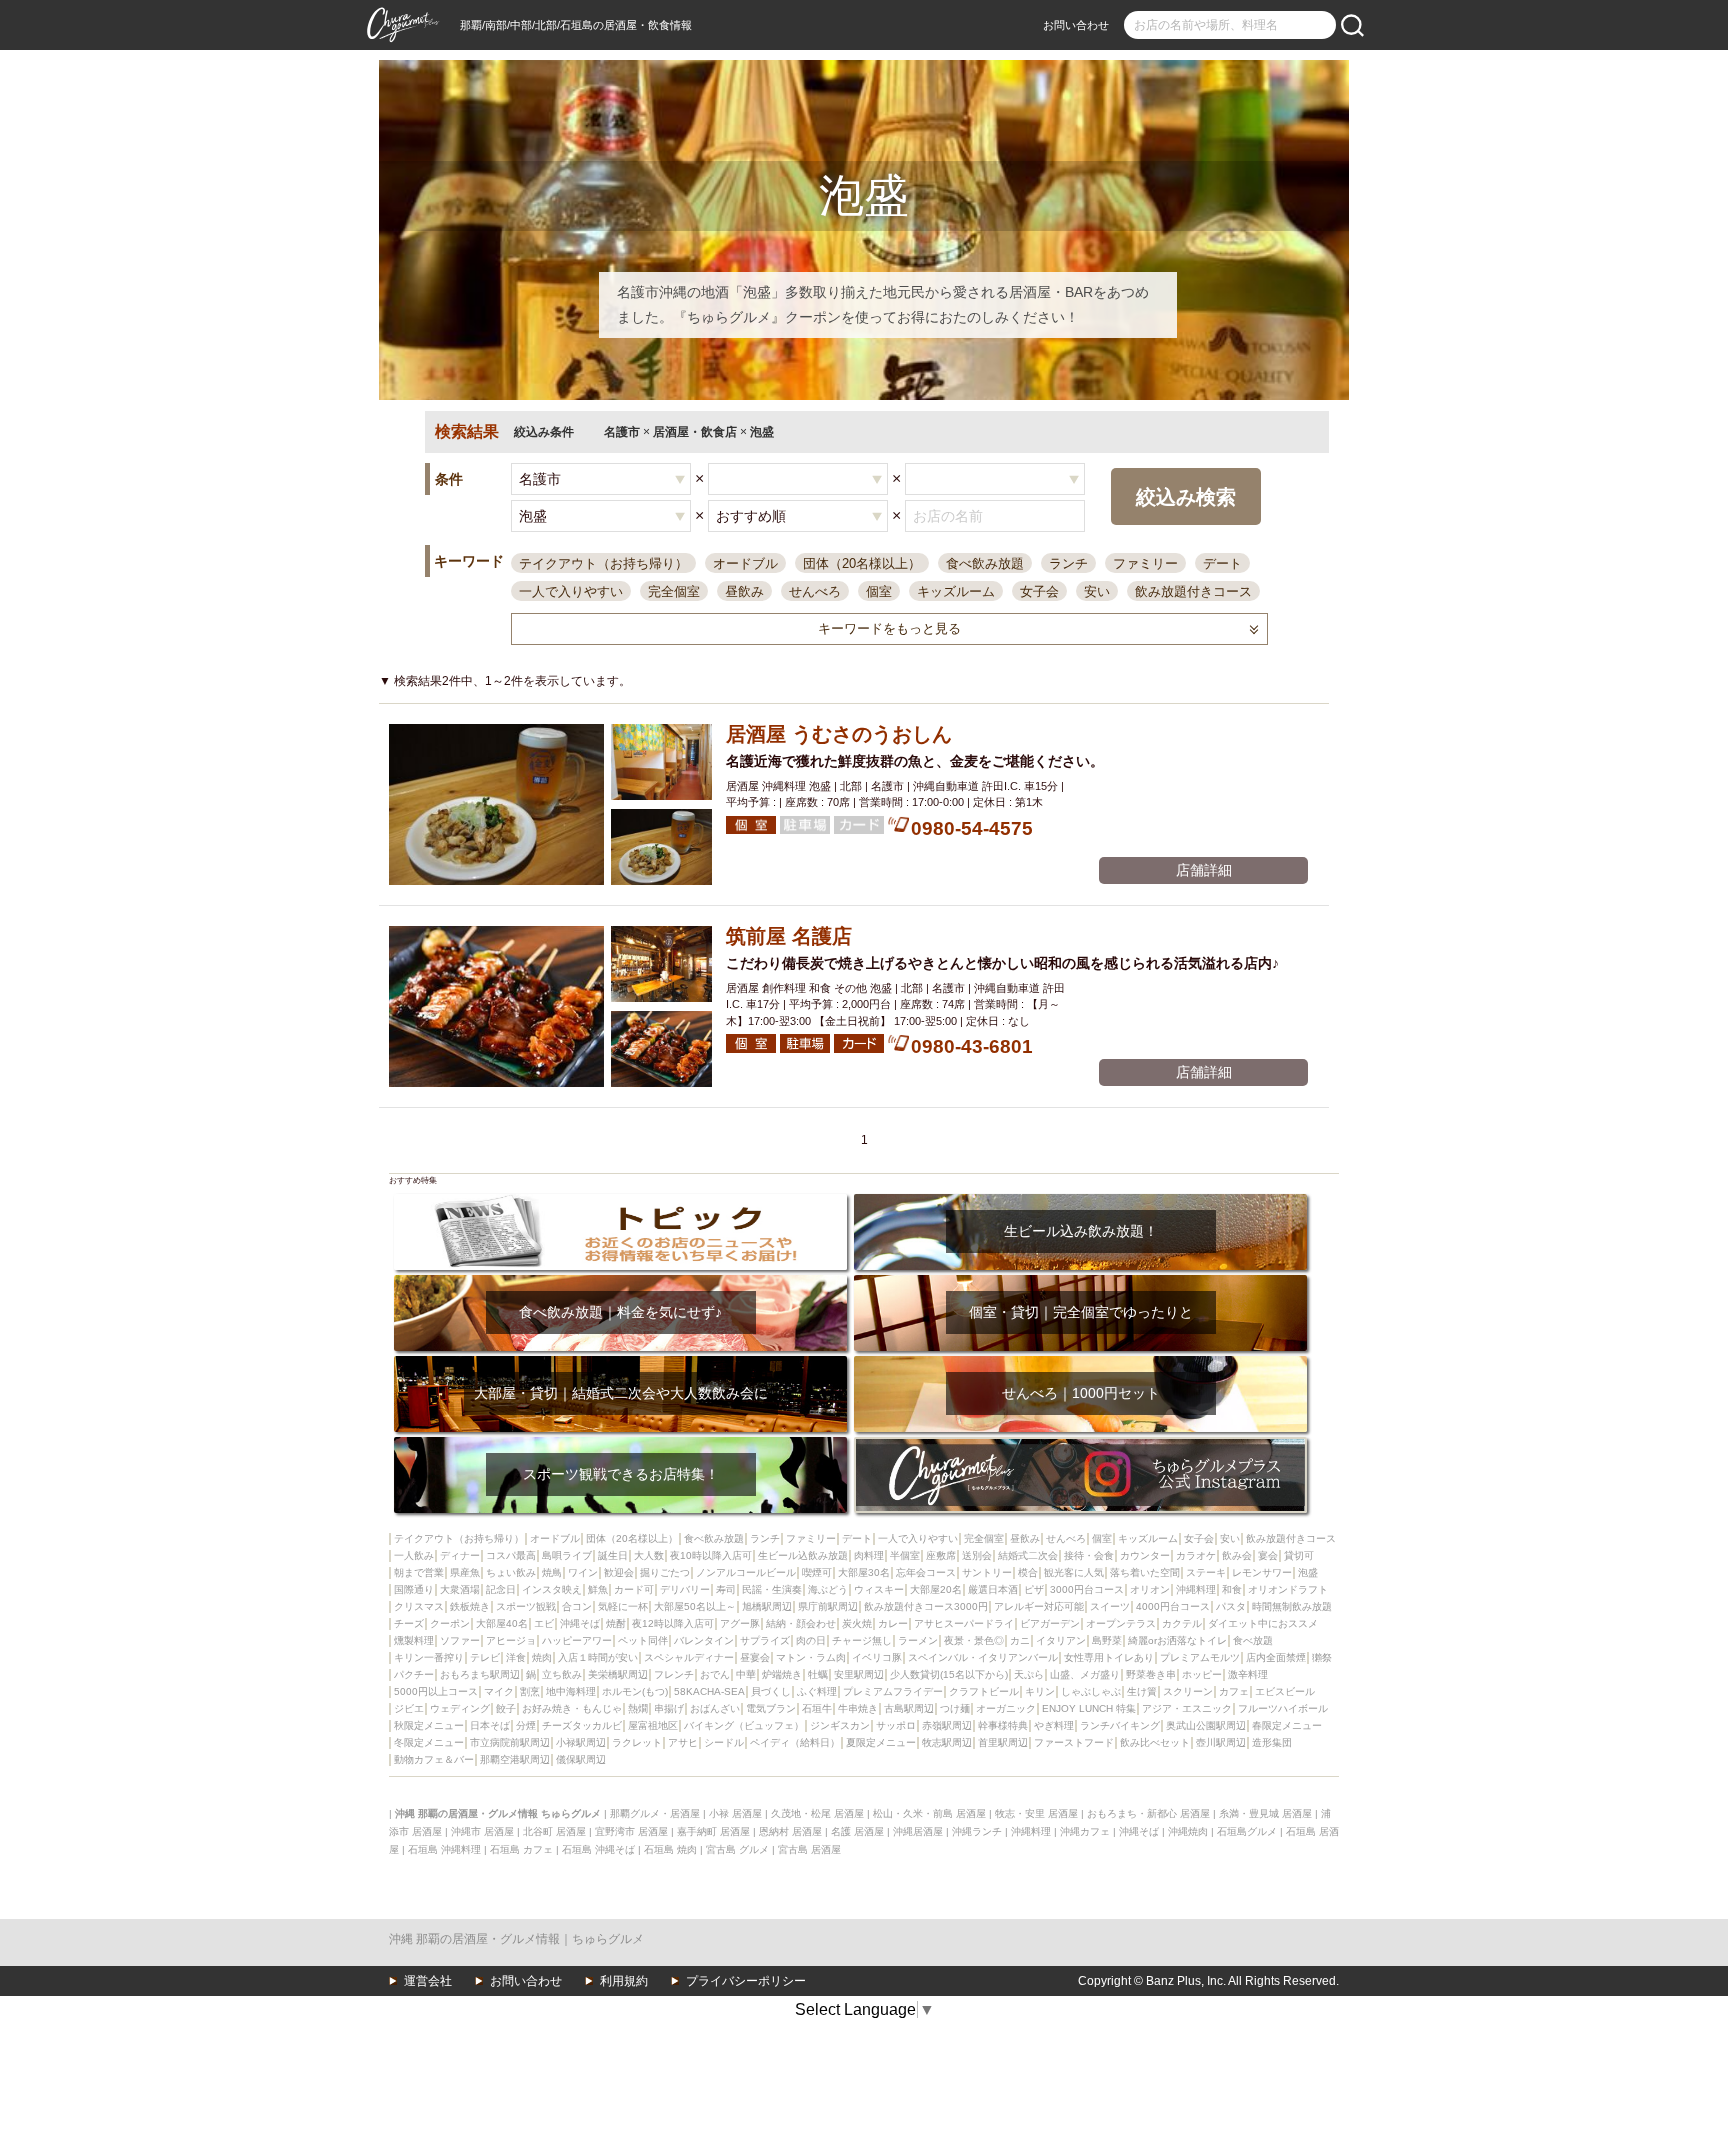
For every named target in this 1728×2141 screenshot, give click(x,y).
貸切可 (1299, 1555)
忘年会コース (926, 1572)
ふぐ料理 (817, 1691)
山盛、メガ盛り (1085, 1674)
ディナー (460, 1555)
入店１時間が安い (598, 1657)
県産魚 (465, 1572)
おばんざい (715, 1708)
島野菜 (1107, 1640)
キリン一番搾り (429, 1657)
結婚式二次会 (1028, 1555)
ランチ (1068, 563)
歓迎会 (619, 1572)
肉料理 (869, 1555)
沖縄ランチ (977, 1831)
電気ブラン (771, 1708)
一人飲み (414, 1555)
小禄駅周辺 (581, 1742)
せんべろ (815, 591)
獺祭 (1322, 1657)
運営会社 (428, 1981)
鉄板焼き (470, 1606)
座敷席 (941, 1555)
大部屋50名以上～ (695, 1606)
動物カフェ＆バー (434, 1759)
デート (1222, 563)
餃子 (506, 1708)
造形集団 (1272, 1742)
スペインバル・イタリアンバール (983, 1657)
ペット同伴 (643, 1640)
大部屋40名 (502, 1623)
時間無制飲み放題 (1292, 1606)
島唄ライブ (567, 1555)
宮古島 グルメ (737, 1849)
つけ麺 (955, 1708)
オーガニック (1006, 1708)
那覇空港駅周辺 (515, 1759)
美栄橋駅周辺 (618, 1674)
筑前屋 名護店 (789, 936)
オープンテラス (1121, 1623)
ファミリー (1145, 563)
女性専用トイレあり (1109, 1657)
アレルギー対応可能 (1039, 1606)
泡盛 (1308, 1572)
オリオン (1150, 1589)
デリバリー (685, 1589)
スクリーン (1188, 1691)
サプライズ (765, 1640)
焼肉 (542, 1657)
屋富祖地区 (653, 1725)
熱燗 (638, 1708)
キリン (1040, 1691)
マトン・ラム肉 (811, 1657)
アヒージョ (511, 1640)
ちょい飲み (511, 1572)
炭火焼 (857, 1623)
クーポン (450, 1623)
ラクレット (637, 1742)
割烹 (530, 1691)
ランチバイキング (1120, 1725)
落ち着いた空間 (1145, 1572)
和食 (1232, 1589)
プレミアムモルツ (1200, 1657)
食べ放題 (1253, 1640)
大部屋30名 (864, 1572)
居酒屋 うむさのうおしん (839, 734)
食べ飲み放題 (985, 563)
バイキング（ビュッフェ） (744, 1725)
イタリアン (1061, 1640)
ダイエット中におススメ (1263, 1623)
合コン (577, 1606)
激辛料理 (1248, 1674)
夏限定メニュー (881, 1742)
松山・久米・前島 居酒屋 (929, 1813)
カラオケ (1196, 1555)
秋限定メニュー (429, 1725)
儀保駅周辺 (581, 1759)
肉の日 (811, 1640)
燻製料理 (414, 1640)
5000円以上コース (436, 1691)
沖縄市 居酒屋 (482, 1831)
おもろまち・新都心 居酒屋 (1148, 1813)
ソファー (460, 1640)
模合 (1028, 1572)
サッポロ (896, 1725)
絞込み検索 (1186, 497)
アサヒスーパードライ (964, 1623)
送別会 (977, 1555)
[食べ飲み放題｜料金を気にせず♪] (620, 1281)
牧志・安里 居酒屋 (1036, 1813)
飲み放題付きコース (1193, 591)
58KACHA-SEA (709, 1691)
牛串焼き (858, 1708)
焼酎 (616, 1623)
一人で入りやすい (571, 591)
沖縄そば (580, 1623)
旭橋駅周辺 (767, 1606)
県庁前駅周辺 (828, 1606)
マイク (499, 1691)
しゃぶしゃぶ (1091, 1691)
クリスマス (419, 1606)
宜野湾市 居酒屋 (631, 1831)
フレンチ (674, 1674)
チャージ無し (862, 1640)
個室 (879, 591)
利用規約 (624, 1981)
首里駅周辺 (1003, 1742)
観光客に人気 (1074, 1572)
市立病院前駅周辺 (510, 1742)
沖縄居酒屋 (918, 1831)
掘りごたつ (665, 1572)
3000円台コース (1087, 1589)
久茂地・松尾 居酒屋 (817, 1813)
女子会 (1039, 591)
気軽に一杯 (623, 1606)
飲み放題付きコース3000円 (926, 1606)
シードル (724, 1742)
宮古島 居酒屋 (809, 1849)
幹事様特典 (1003, 1725)
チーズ (409, 1623)
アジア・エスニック (1187, 1708)
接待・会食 (1089, 1555)
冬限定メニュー (429, 1742)
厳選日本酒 (993, 1589)
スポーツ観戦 (526, 1606)
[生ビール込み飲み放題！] (1080, 1200)
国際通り (414, 1589)
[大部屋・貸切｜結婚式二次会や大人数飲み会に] (620, 1362)
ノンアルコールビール (746, 1572)
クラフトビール (984, 1691)
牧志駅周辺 (947, 1742)
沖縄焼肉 (1188, 1831)
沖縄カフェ (1085, 1831)
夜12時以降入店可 (673, 1623)
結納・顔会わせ (801, 1623)
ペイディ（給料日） (795, 1742)
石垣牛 (817, 1708)
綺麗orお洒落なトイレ (1177, 1640)
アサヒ (683, 1742)
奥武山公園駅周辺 (1206, 1725)
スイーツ (1110, 1606)
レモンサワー (1262, 1572)
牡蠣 (818, 1674)
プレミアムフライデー (893, 1691)
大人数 (649, 1555)
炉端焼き (782, 1674)
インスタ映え (552, 1589)
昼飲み (744, 591)
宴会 (1268, 1555)
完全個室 (674, 591)
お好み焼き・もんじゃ (572, 1708)
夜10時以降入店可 (711, 1555)
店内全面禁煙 (1276, 1657)
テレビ (485, 1657)
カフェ (1234, 1691)
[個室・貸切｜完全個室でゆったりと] (1080, 1281)
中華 (746, 1674)
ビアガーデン (1050, 1623)
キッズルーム (956, 591)
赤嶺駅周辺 (947, 1725)
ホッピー (1202, 1674)
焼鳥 (552, 1572)
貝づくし (771, 1691)
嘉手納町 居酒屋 (713, 1831)
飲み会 (1237, 1555)
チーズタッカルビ (582, 1725)
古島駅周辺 (909, 1708)
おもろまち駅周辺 (480, 1674)
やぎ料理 (1054, 1725)
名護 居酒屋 (857, 1831)
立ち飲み (562, 1674)
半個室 (905, 1555)
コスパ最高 (511, 1555)
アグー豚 (740, 1623)
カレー (893, 1623)
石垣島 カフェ (521, 1849)
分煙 (526, 1725)
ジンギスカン (840, 1725)
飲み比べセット (1155, 1742)
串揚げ (669, 1708)
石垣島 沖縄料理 (444, 1849)
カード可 (634, 1589)
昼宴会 (755, 1657)
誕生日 (613, 1555)
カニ (1020, 1640)
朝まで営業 (419, 1572)
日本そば (490, 1725)
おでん (715, 1674)
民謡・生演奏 (772, 1589)
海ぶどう (828, 1589)
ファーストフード (1074, 1742)
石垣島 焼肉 (670, 1849)
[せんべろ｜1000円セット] (1080, 1362)
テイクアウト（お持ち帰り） (603, 563)
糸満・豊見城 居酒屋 (1265, 1813)
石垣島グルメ (1247, 1831)
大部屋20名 (936, 1589)
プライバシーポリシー (746, 1981)
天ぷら (1029, 1674)
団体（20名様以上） (862, 563)
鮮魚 (598, 1589)
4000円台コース (1173, 1606)
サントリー (987, 1572)
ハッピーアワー (577, 1640)
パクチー (414, 1674)
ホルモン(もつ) (635, 1691)
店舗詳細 (1204, 870)
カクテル (1182, 1623)
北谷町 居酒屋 (554, 1831)
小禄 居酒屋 (735, 1813)
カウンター (1145, 1555)
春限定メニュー (1287, 1725)
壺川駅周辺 (1221, 1742)
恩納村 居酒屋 (790, 1831)
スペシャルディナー (689, 1657)
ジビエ (409, 1708)
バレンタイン (704, 1640)
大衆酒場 (460, 1589)
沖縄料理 (1196, 1589)
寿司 (726, 1589)
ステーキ (1206, 1572)
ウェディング (460, 1708)
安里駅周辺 (859, 1674)
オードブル (745, 563)
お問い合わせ (1076, 25)
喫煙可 (817, 1572)
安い (1097, 591)
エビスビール (1285, 1691)
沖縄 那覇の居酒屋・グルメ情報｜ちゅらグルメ (516, 1939)
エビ (544, 1623)
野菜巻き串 (1151, 1674)
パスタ (1231, 1606)
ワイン (583, 1572)
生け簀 (1142, 1691)
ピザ (1034, 1589)
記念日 (501, 1589)
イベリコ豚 (877, 1657)
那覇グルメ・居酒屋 (655, 1813)
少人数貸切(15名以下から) (949, 1674)
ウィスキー (879, 1589)
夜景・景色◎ (974, 1640)
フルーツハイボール (1283, 1708)
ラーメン (918, 1640)
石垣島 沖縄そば (598, 1849)
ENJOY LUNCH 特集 (1089, 1708)
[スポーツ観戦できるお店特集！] (620, 1443)
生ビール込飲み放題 (803, 1555)
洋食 (516, 1657)
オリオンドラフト (1288, 1589)
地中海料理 (571, 1691)
